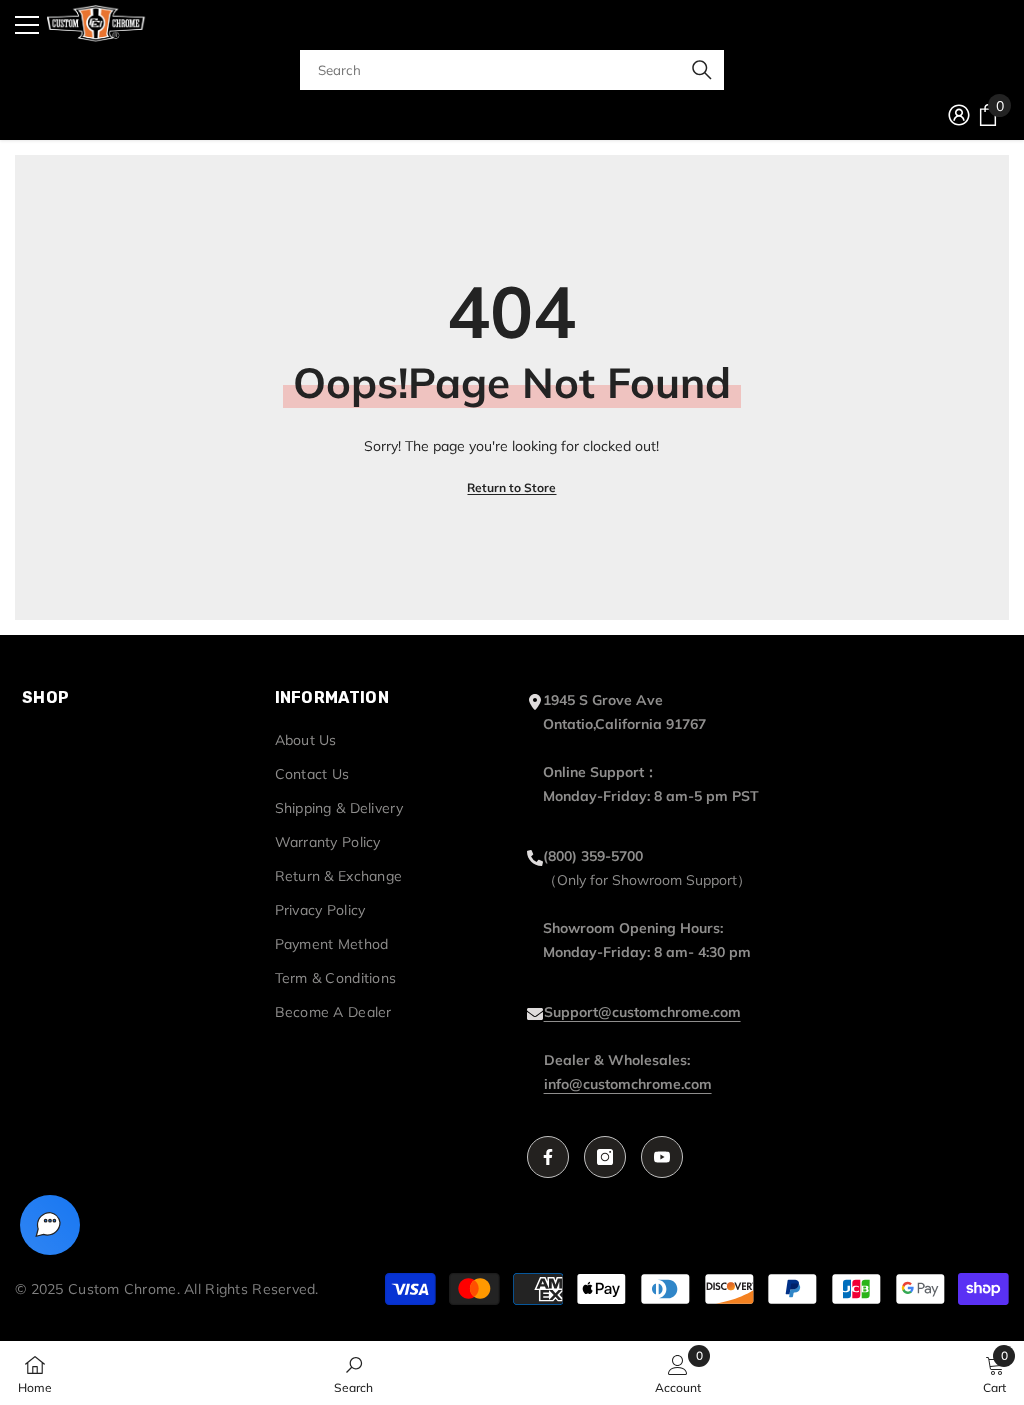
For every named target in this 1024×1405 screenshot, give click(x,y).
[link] (353, 1373)
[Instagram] (605, 1157)
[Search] (512, 70)
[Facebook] (548, 1157)
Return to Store (511, 487)
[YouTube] (662, 1157)
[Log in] (959, 115)
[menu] (27, 25)
